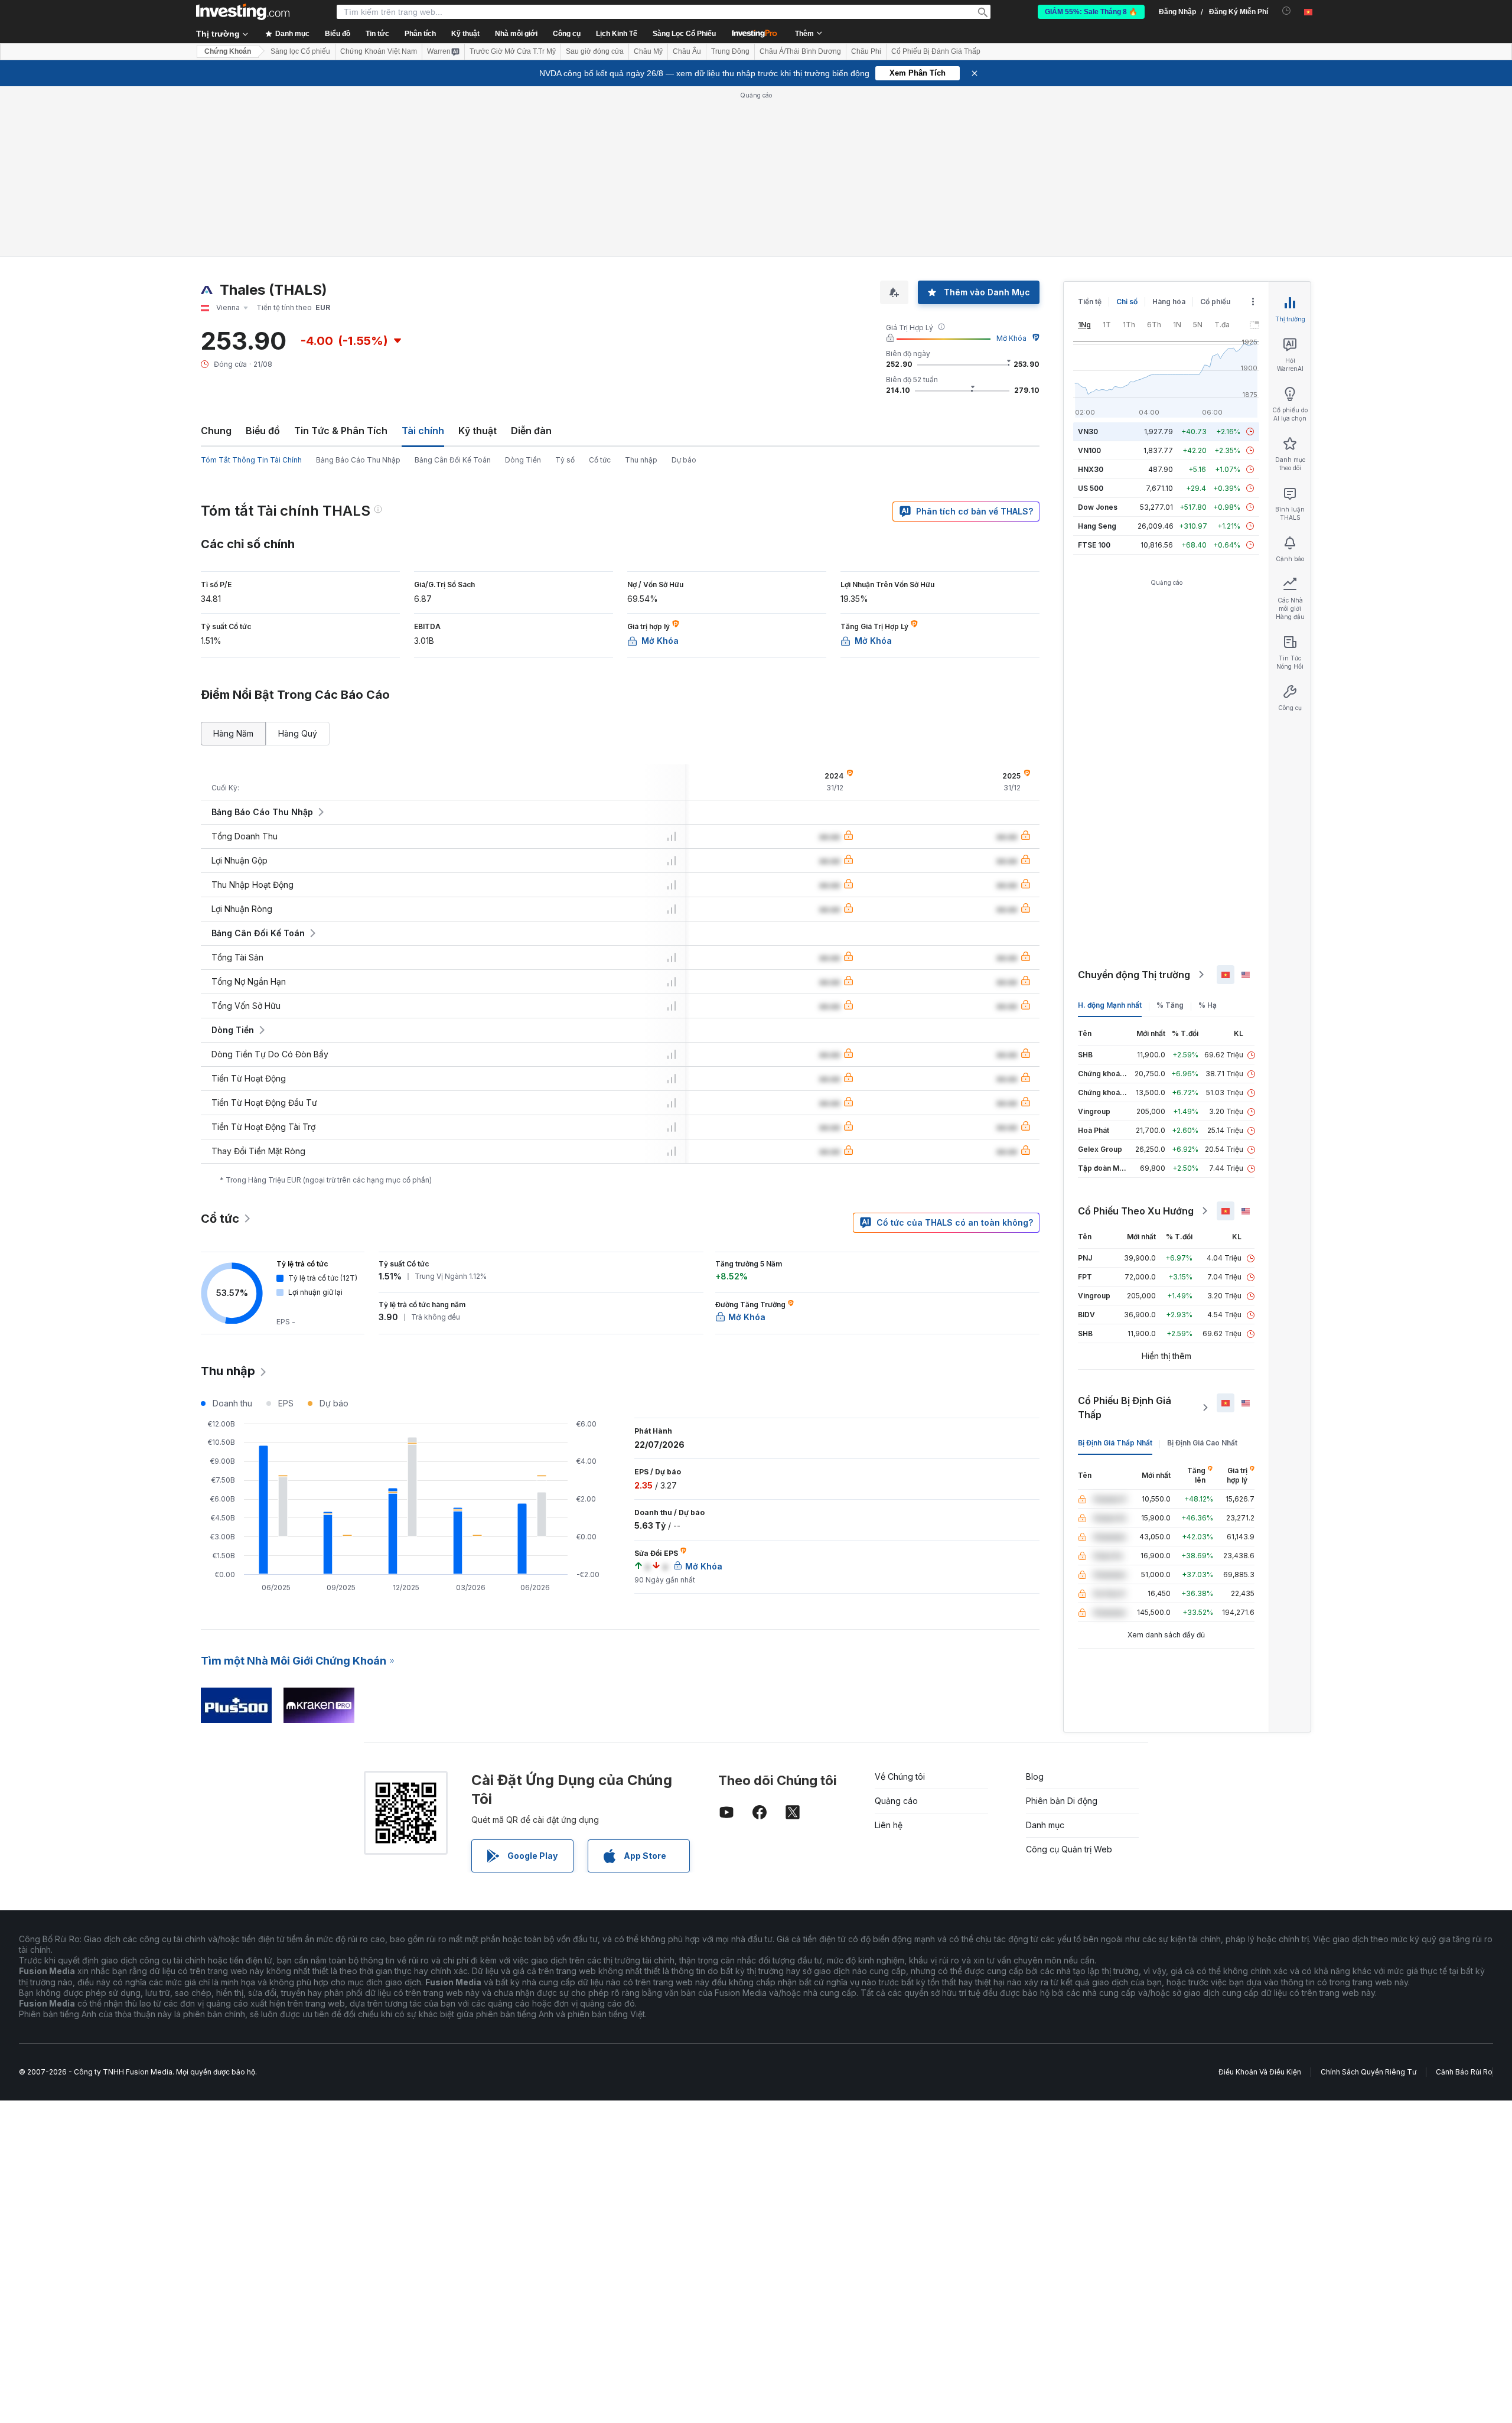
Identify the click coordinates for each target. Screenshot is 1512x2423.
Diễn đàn (531, 431)
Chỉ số (1127, 302)
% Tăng (1170, 1005)
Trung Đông (730, 51)
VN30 (1088, 431)
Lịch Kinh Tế (617, 34)
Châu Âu (687, 51)
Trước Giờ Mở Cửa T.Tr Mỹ (513, 51)
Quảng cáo (896, 1801)
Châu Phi (866, 51)
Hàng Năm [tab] (233, 733)
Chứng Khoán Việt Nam (379, 51)
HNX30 (1091, 469)
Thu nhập (641, 460)
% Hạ (1208, 1005)
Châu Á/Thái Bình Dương (800, 51)
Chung (216, 431)
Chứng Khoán (228, 51)
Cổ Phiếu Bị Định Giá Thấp (1125, 1408)
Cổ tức (600, 460)
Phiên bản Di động (1062, 1801)
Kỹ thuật (478, 431)
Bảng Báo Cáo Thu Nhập (358, 460)
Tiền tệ (1090, 302)
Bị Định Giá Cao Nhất (1202, 1443)
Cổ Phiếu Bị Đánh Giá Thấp (936, 51)
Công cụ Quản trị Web (1069, 1849)
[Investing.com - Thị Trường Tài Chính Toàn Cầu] (243, 12)
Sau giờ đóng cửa (595, 51)
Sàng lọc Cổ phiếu (300, 51)
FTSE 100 (1094, 545)
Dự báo (684, 460)
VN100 (1089, 450)
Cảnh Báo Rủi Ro (1464, 2072)
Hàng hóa (1169, 302)
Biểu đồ (263, 431)
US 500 (1091, 488)
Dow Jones (1098, 507)
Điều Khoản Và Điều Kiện (1260, 2072)
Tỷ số (565, 460)
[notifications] (1287, 11)
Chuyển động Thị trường (1134, 975)
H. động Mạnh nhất (1110, 1005)
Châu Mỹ (648, 51)
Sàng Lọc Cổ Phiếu (684, 34)
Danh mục (1045, 1825)
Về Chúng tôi (900, 1776)
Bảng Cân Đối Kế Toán (453, 460)
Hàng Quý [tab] (298, 733)
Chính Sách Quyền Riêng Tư (1368, 2072)
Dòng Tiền (523, 460)
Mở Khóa (1011, 338)
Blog (1035, 1776)
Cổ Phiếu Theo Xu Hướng (1136, 1211)
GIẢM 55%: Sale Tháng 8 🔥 (1091, 12)
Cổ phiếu (1215, 302)
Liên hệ (889, 1825)
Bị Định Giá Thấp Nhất (1115, 1443)
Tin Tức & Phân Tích (341, 431)
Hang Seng (1097, 526)
